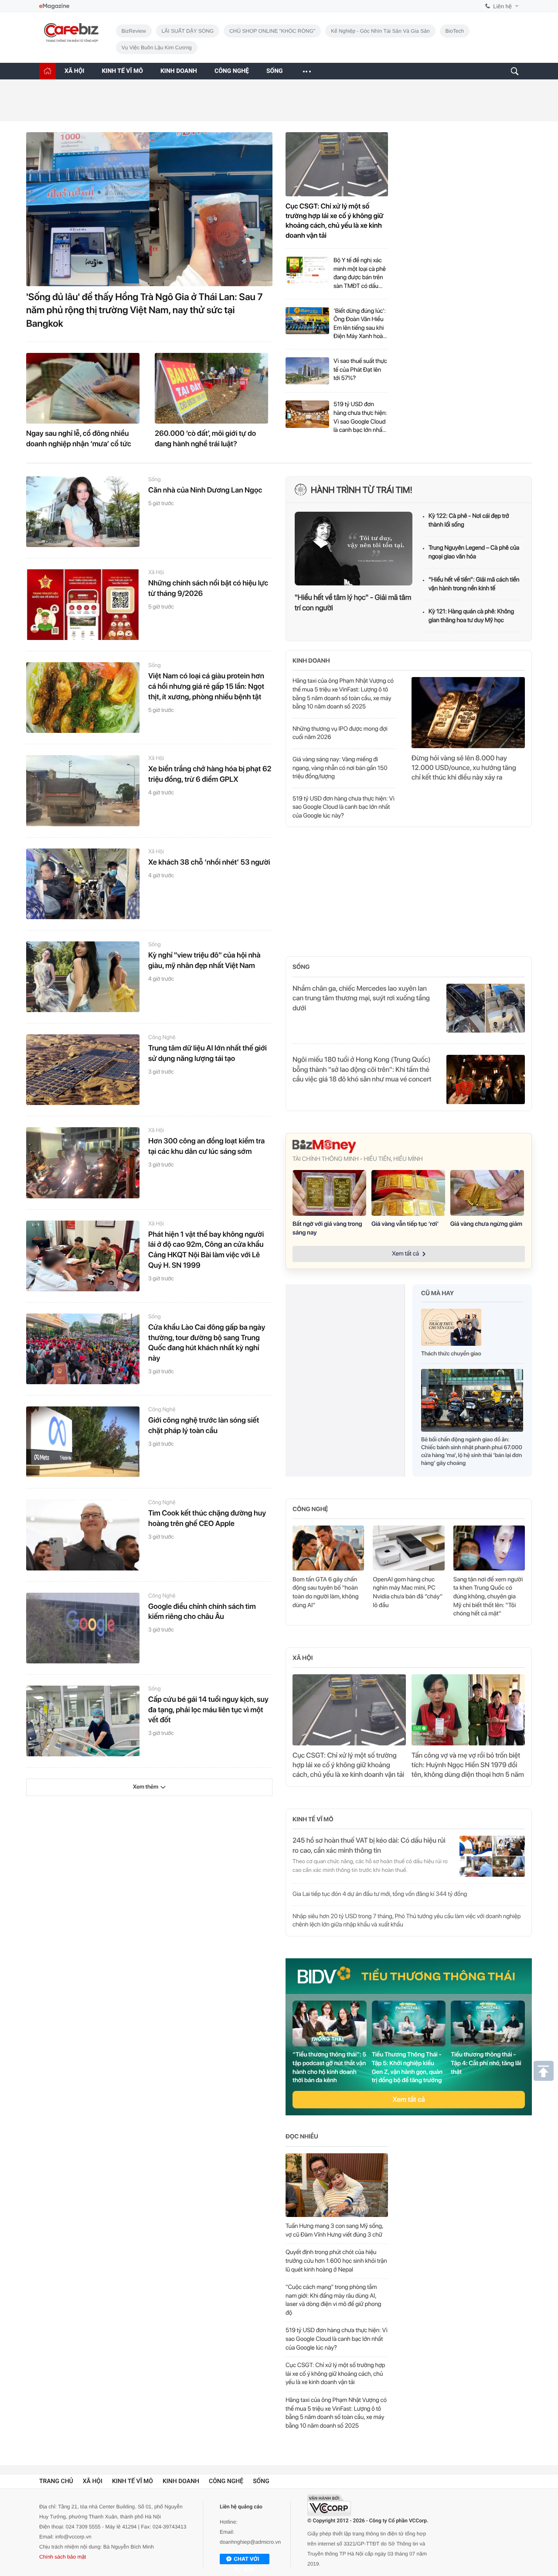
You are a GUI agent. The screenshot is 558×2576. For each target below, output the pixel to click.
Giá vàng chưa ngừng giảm (486, 1224)
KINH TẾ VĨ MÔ (122, 71)
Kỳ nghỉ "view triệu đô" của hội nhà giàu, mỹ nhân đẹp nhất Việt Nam (204, 961)
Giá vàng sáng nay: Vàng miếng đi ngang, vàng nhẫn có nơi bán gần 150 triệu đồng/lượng (340, 768)
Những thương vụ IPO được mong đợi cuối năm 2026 (340, 733)
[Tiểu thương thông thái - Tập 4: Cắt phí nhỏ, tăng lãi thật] (488, 2024)
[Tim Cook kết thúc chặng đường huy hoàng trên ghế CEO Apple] (83, 1535)
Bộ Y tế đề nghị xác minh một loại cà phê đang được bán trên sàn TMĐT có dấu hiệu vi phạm (360, 274)
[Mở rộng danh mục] (306, 71)
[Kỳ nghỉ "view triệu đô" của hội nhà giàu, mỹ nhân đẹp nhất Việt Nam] (83, 977)
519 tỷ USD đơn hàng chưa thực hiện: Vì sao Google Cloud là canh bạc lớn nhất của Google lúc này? (360, 418)
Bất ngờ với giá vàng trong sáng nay (327, 1228)
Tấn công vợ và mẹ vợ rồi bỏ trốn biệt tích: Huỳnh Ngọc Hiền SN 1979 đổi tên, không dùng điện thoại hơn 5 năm (468, 1765)
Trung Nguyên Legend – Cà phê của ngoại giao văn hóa (474, 552)
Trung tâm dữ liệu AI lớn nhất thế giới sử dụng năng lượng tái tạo (208, 1054)
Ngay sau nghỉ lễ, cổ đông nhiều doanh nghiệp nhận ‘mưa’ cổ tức (79, 439)
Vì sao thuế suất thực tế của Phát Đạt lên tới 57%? (360, 370)
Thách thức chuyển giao (451, 1354)
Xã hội (156, 573)
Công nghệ (162, 1038)
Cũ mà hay (437, 1293)
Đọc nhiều (302, 2137)
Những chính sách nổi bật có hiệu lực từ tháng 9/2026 (208, 588)
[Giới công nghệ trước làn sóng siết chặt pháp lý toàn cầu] (83, 1442)
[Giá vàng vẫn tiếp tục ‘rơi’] (408, 1193)
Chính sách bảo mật (63, 2563)
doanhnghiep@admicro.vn (250, 2549)
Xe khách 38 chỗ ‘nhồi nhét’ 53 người (209, 862)
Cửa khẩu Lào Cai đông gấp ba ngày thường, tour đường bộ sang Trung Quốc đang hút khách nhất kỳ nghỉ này (207, 1343)
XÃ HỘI (74, 71)
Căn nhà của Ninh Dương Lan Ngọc (205, 490)
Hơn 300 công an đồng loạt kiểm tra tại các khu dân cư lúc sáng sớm (206, 1146)
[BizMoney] (409, 1146)
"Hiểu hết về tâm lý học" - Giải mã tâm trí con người (353, 603)
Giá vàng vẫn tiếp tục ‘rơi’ (405, 1224)
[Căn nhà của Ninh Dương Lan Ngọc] (83, 512)
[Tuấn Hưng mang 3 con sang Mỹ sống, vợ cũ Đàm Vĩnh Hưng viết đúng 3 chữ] (337, 2185)
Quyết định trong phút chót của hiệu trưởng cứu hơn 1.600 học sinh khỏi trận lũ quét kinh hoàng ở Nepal (336, 2261)
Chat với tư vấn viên (246, 2566)
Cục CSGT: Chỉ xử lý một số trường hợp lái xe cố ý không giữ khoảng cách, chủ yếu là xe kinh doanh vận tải (335, 221)
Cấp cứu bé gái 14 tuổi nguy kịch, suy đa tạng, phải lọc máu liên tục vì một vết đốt (208, 1710)
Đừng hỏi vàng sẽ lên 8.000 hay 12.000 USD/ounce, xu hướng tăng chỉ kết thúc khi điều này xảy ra (464, 768)
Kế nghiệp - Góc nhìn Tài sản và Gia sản (380, 31)
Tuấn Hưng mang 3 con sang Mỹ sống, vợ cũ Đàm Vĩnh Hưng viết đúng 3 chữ (334, 2230)
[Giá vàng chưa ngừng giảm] (487, 1193)
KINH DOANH (179, 71)
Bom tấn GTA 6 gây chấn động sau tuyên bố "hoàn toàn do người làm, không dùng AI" (326, 1592)
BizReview (134, 31)
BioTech (455, 31)
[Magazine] (54, 6)
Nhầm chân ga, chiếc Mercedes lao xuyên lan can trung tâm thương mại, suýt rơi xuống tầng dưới (361, 998)
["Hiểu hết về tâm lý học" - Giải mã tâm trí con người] (354, 549)
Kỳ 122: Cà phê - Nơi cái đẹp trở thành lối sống (469, 520)
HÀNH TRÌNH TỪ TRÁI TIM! (362, 490)
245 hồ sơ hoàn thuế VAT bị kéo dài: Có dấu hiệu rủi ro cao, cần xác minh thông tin (369, 1845)
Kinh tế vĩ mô (313, 1820)
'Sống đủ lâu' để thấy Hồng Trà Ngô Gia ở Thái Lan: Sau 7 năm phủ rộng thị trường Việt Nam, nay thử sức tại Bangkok (145, 311)
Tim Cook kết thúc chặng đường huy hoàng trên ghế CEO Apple (207, 1519)
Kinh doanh (311, 661)
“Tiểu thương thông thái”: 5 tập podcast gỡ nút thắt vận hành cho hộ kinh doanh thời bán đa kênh (329, 2068)
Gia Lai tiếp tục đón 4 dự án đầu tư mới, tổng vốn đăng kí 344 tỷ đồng (380, 1894)
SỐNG (275, 71)
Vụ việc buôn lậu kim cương (157, 48)
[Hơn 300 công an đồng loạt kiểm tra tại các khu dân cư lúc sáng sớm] (83, 1163)
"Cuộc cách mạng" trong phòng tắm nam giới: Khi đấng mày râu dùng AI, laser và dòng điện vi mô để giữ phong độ (333, 2300)
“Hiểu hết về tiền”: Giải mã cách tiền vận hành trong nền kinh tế (474, 584)
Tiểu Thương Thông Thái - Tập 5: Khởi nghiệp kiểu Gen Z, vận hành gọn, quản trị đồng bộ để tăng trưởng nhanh (407, 2068)
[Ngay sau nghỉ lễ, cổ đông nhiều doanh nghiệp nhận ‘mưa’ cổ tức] (83, 388)
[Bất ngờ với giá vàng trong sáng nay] (329, 1193)
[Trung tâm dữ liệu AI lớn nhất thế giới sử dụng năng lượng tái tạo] (83, 1070)
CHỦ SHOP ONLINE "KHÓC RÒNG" (272, 31)
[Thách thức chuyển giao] (451, 1329)
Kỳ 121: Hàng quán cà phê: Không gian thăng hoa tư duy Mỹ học (471, 616)
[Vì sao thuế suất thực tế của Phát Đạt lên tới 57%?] (307, 371)
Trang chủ (56, 2488)
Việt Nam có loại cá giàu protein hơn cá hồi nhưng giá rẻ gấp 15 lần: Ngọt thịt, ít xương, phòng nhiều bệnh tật (206, 687)
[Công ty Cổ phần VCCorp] (329, 2512)
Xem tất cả (409, 2099)
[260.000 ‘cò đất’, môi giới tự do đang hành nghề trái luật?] (211, 388)
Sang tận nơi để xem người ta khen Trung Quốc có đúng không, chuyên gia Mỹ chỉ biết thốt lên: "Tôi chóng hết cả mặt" (488, 1597)
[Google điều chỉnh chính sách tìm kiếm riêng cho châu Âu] (83, 1628)
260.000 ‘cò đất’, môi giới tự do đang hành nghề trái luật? (205, 439)
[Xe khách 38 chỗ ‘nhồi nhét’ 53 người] (83, 884)
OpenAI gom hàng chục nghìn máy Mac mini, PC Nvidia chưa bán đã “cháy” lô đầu (408, 1592)
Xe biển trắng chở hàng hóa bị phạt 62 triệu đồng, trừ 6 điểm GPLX (210, 774)
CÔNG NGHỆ (232, 71)
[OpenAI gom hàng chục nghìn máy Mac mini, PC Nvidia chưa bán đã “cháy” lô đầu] (408, 1548)
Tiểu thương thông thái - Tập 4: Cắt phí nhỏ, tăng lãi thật (486, 2063)
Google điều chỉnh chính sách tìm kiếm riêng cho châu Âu (202, 1612)
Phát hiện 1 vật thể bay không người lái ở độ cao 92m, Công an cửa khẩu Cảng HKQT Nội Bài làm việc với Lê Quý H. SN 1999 (206, 1250)
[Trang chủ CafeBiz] (48, 71)
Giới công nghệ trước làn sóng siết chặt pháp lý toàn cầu (204, 1426)
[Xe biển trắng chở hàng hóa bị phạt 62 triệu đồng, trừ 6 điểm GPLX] (83, 790)
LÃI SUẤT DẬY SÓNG (188, 31)
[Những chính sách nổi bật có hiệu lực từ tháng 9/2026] (83, 605)
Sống (155, 480)
